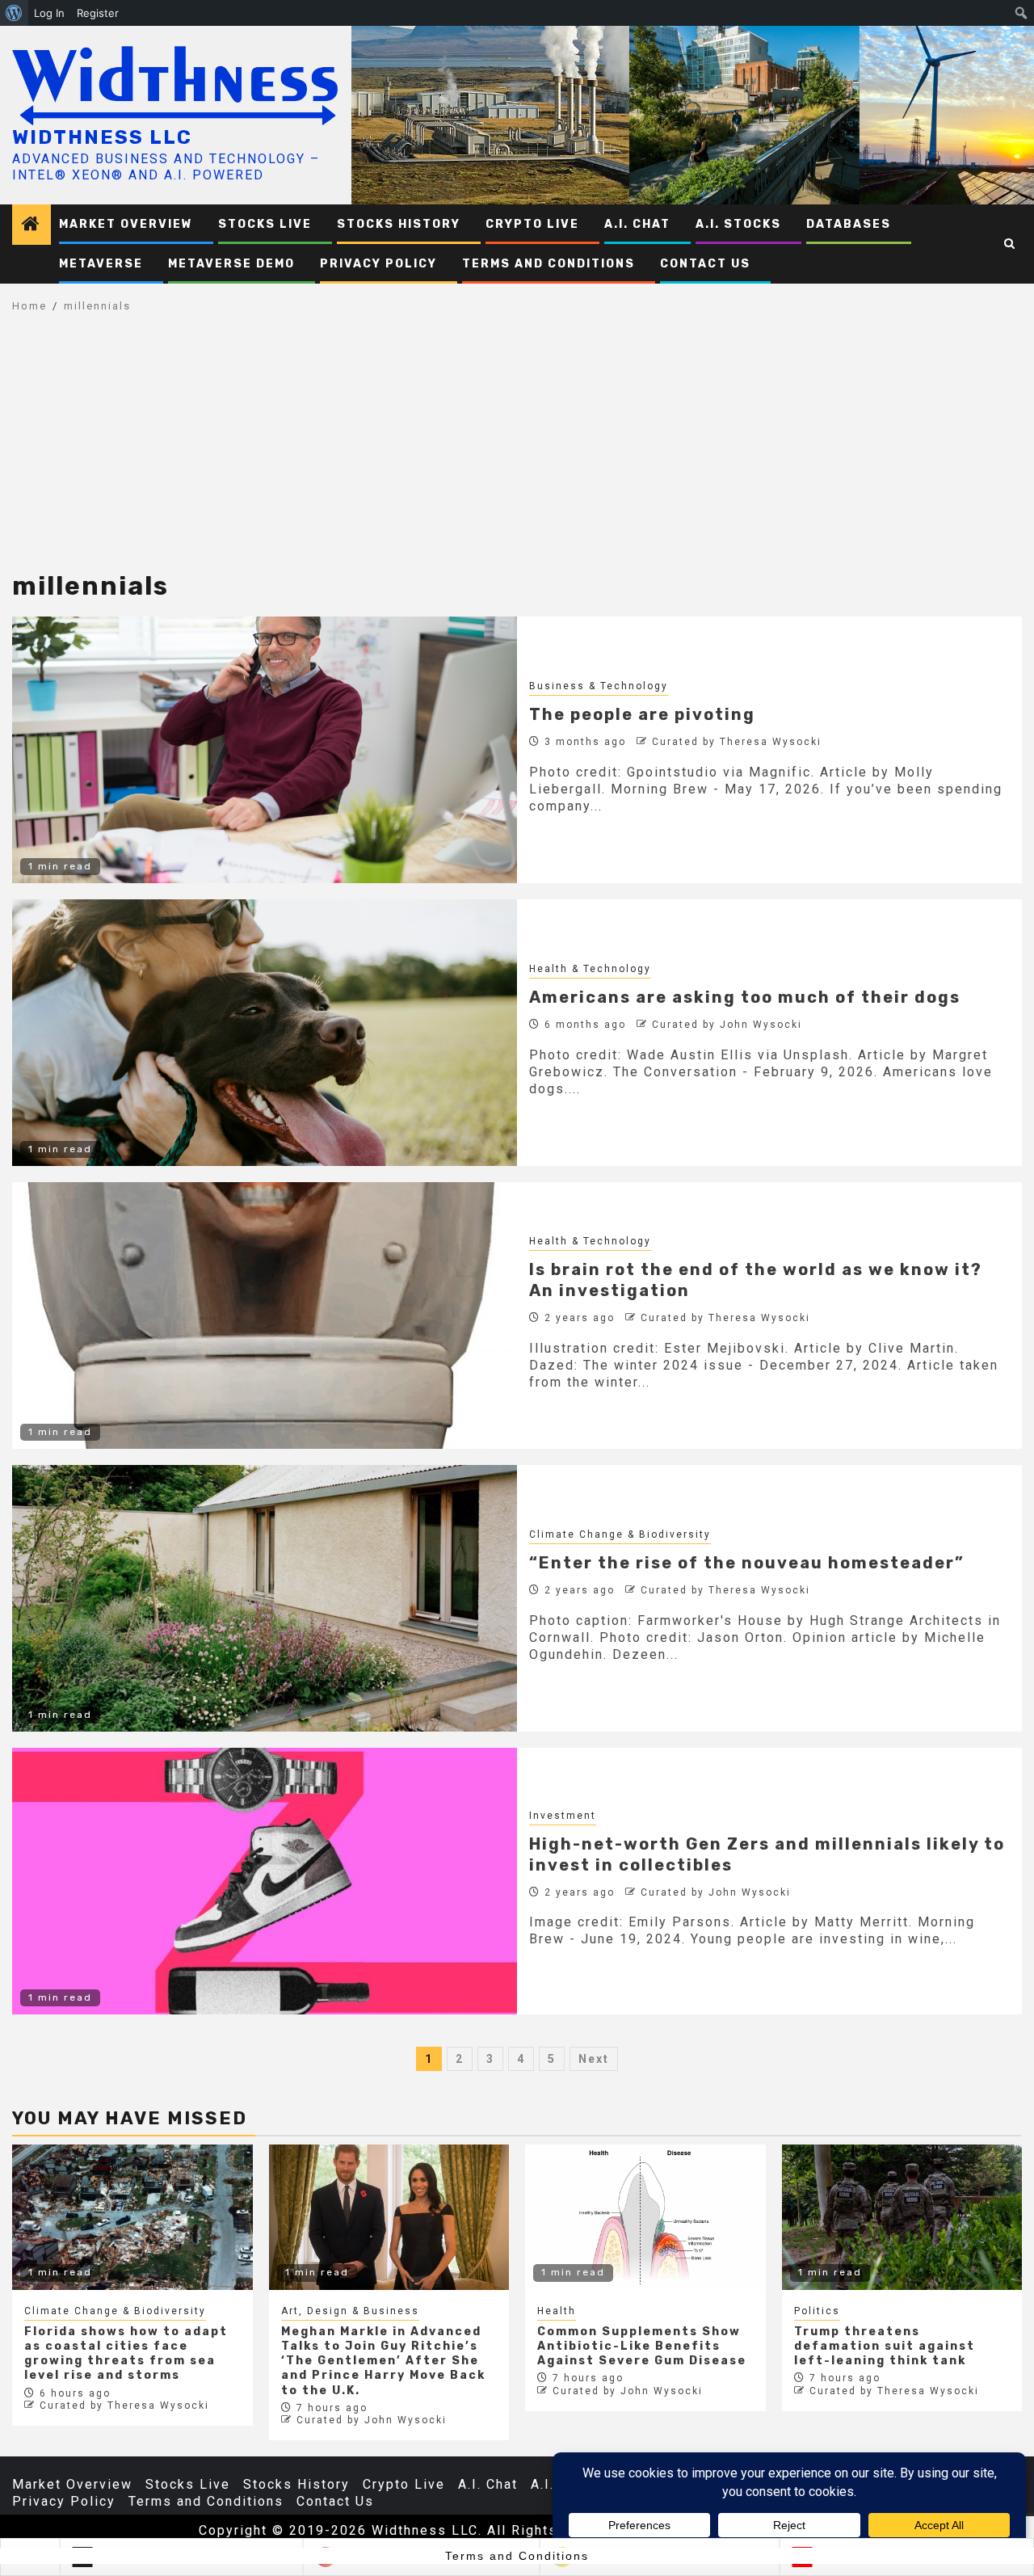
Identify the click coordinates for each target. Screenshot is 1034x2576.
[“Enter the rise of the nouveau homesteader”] (265, 1598)
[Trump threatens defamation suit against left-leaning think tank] (902, 2217)
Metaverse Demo (231, 264)
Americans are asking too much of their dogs (745, 997)
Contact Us (705, 264)
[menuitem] (14, 13)
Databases (849, 224)
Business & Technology (599, 686)
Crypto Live (532, 224)
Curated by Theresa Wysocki (737, 742)
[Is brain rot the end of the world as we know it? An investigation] (265, 1315)
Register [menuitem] (98, 13)
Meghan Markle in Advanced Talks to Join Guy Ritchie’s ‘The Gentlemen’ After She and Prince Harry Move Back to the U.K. (383, 2361)
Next (594, 2059)
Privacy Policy (378, 264)
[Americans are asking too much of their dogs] (265, 1033)
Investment (563, 1816)
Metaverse (101, 264)
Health (557, 2311)
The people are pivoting (642, 714)
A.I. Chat (637, 224)
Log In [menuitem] (49, 13)
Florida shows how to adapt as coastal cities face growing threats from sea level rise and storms (126, 2354)
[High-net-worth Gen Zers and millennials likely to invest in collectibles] (265, 1881)
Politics (817, 2311)
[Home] (32, 225)
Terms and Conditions (549, 264)
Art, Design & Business (350, 2311)
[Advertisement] (517, 451)
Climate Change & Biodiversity (620, 1534)
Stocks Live (265, 224)
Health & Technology (590, 969)
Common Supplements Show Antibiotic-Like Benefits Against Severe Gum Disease (642, 2346)
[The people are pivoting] (265, 750)
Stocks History (399, 224)
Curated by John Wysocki (727, 1025)
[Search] (1010, 244)
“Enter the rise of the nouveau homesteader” (747, 1563)
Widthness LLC (102, 137)
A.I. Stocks (738, 224)
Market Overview (126, 224)
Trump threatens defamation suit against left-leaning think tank (885, 2346)
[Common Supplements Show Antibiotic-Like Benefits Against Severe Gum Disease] (645, 2217)
